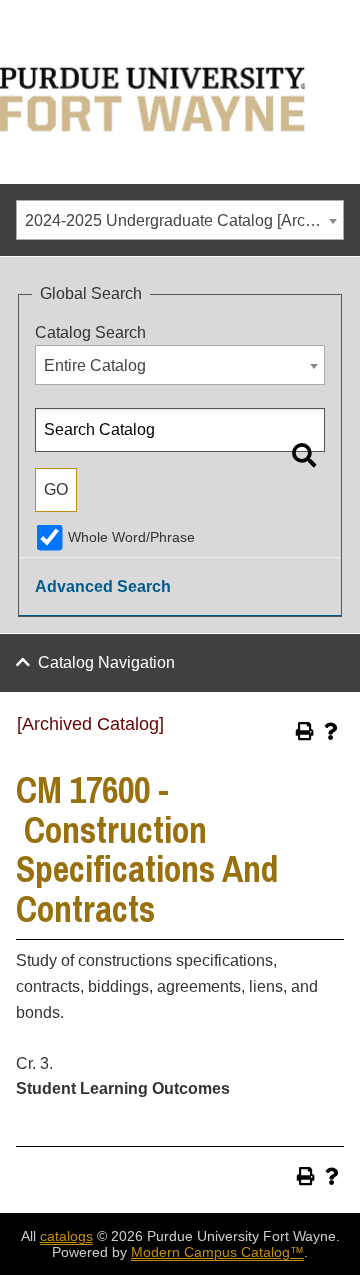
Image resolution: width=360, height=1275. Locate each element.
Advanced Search (103, 586)
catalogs (66, 1236)
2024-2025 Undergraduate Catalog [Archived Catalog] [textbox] (184, 220)
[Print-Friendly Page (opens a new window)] (305, 731)
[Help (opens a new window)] (331, 731)
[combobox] (180, 220)
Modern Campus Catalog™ (217, 1252)
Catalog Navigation (106, 662)
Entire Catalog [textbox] (95, 365)
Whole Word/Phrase (131, 537)
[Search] (304, 455)
